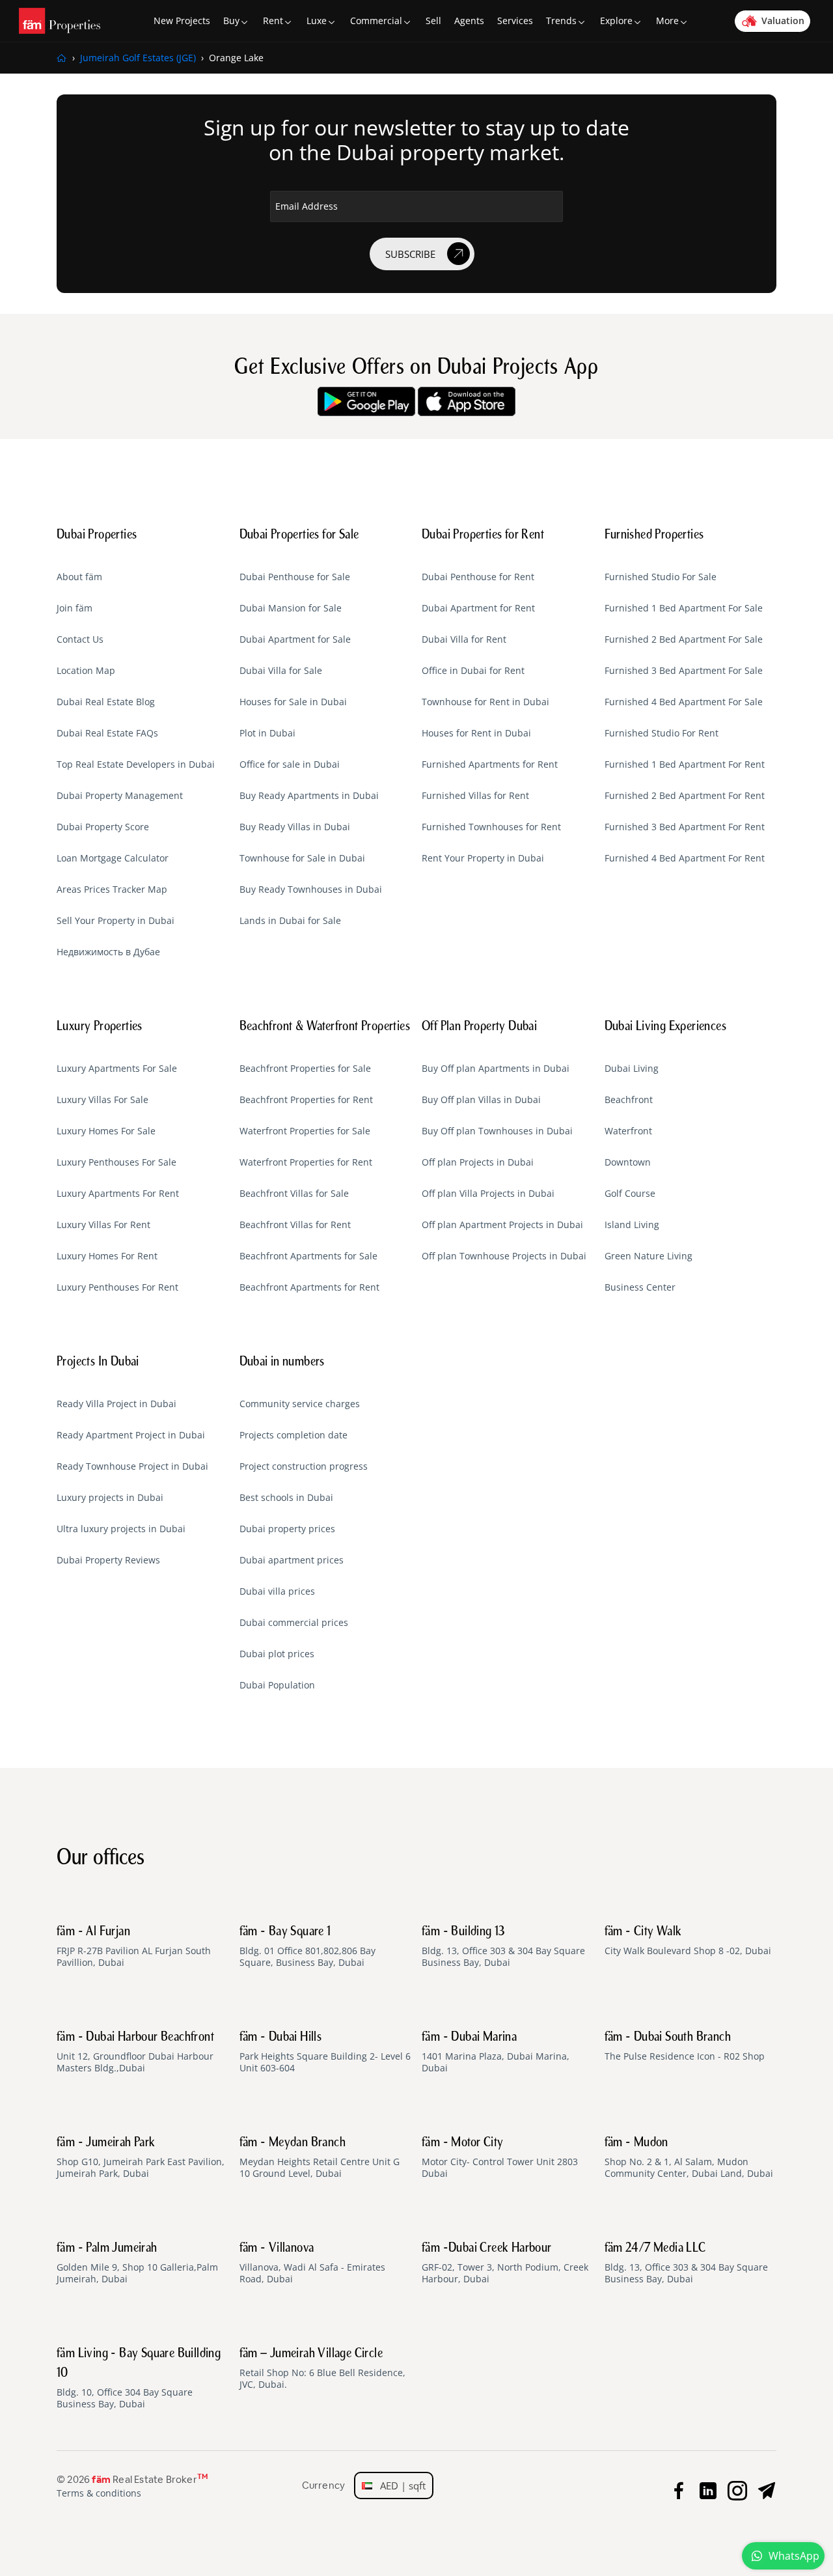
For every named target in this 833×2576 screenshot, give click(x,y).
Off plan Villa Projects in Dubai (488, 1194)
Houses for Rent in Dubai (476, 733)
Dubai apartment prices (292, 1560)
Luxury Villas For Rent (103, 1225)
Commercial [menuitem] (376, 21)
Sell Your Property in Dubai (116, 921)
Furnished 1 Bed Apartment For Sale (684, 608)
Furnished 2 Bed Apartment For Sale (684, 639)
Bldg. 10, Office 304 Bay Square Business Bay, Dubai (139, 2379)
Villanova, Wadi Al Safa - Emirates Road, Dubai (312, 2263)
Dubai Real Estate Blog (106, 702)
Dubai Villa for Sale (281, 671)
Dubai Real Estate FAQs (107, 733)
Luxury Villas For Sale (102, 1100)
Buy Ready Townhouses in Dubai (311, 889)
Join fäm (75, 608)
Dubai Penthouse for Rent (478, 577)
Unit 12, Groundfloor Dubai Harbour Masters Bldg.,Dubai (135, 2052)
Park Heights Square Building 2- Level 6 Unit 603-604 (325, 2052)
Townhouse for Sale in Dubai (302, 858)
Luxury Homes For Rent (107, 1256)
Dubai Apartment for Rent (478, 608)
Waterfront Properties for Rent (306, 1162)
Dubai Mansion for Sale (291, 608)
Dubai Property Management (120, 796)
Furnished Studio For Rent (662, 733)
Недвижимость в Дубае (108, 952)
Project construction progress (304, 1466)
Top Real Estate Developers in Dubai (136, 764)
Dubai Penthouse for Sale (295, 577)
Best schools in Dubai (286, 1498)
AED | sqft (399, 2485)
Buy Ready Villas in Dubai (295, 827)
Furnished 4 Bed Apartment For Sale (684, 702)
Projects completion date (294, 1435)
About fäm (79, 577)
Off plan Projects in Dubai (478, 1162)
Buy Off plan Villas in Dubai (481, 1100)
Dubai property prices (287, 1529)
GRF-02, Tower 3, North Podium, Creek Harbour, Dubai (505, 2263)
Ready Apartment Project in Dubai (131, 1435)
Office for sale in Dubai (290, 764)
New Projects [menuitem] (182, 21)
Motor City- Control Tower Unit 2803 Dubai (500, 2158)
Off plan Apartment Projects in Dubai (502, 1225)
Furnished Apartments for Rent (490, 764)
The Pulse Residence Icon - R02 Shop (685, 2047)
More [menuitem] (667, 21)
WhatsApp (794, 2556)
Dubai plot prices (277, 1654)
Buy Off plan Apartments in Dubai (496, 1069)
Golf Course (630, 1194)
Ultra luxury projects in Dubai (121, 1529)
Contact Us (80, 639)
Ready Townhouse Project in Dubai (132, 1466)
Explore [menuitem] (616, 21)
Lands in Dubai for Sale (290, 921)
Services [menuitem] (515, 21)
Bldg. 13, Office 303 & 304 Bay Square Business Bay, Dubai (503, 1947)
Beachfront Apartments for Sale (308, 1256)
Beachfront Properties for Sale (305, 1069)
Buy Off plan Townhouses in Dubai (497, 1131)
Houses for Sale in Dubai (293, 702)
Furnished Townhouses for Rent (491, 827)
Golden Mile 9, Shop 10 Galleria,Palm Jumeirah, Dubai (137, 2263)
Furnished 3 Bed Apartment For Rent (685, 827)
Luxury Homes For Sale (106, 1131)
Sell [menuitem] (433, 21)
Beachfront (629, 1100)
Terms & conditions (99, 2493)
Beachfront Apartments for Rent (309, 1287)
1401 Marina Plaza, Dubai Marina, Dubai (496, 2052)
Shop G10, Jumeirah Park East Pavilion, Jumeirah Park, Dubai (141, 2158)
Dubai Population (277, 1685)
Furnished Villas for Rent (475, 796)
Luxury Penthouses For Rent (117, 1287)
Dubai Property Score (103, 827)
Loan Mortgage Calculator (113, 858)
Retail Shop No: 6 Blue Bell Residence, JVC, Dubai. (322, 2369)
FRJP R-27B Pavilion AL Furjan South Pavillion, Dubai (134, 1947)
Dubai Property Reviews (108, 1560)
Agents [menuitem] (469, 21)
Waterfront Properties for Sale (305, 1131)
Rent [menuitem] (273, 21)
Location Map (86, 671)
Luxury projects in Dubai (110, 1498)
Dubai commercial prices (294, 1623)
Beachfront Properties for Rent (306, 1100)
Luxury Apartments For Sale (117, 1069)
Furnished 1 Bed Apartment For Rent (685, 764)
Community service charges (300, 1404)
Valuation (783, 21)
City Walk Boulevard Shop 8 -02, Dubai (688, 1941)
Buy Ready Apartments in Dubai (309, 796)
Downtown (628, 1162)
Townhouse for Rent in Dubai (485, 702)
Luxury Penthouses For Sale (116, 1162)
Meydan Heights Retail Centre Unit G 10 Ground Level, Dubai (320, 2158)
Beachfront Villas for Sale (294, 1194)
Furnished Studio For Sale (661, 577)
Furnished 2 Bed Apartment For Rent (685, 796)
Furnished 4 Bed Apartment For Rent (685, 858)
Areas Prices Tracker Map (112, 889)
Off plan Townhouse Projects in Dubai (504, 1256)
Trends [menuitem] (561, 21)
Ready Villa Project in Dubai (116, 1404)
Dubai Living (632, 1069)
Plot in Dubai (267, 733)
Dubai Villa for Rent (464, 639)
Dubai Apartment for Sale (295, 639)
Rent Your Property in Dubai (483, 858)
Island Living (632, 1225)
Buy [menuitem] (231, 21)
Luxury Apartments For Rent (118, 1194)
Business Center (640, 1287)
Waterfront (628, 1131)
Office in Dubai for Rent (473, 671)
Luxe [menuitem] (317, 21)
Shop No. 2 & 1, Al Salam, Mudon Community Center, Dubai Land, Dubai (689, 2158)
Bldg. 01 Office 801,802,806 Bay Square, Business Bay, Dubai (307, 1947)
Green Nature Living (649, 1256)
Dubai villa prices (277, 1591)
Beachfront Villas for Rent (295, 1225)
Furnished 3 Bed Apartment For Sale (684, 671)
